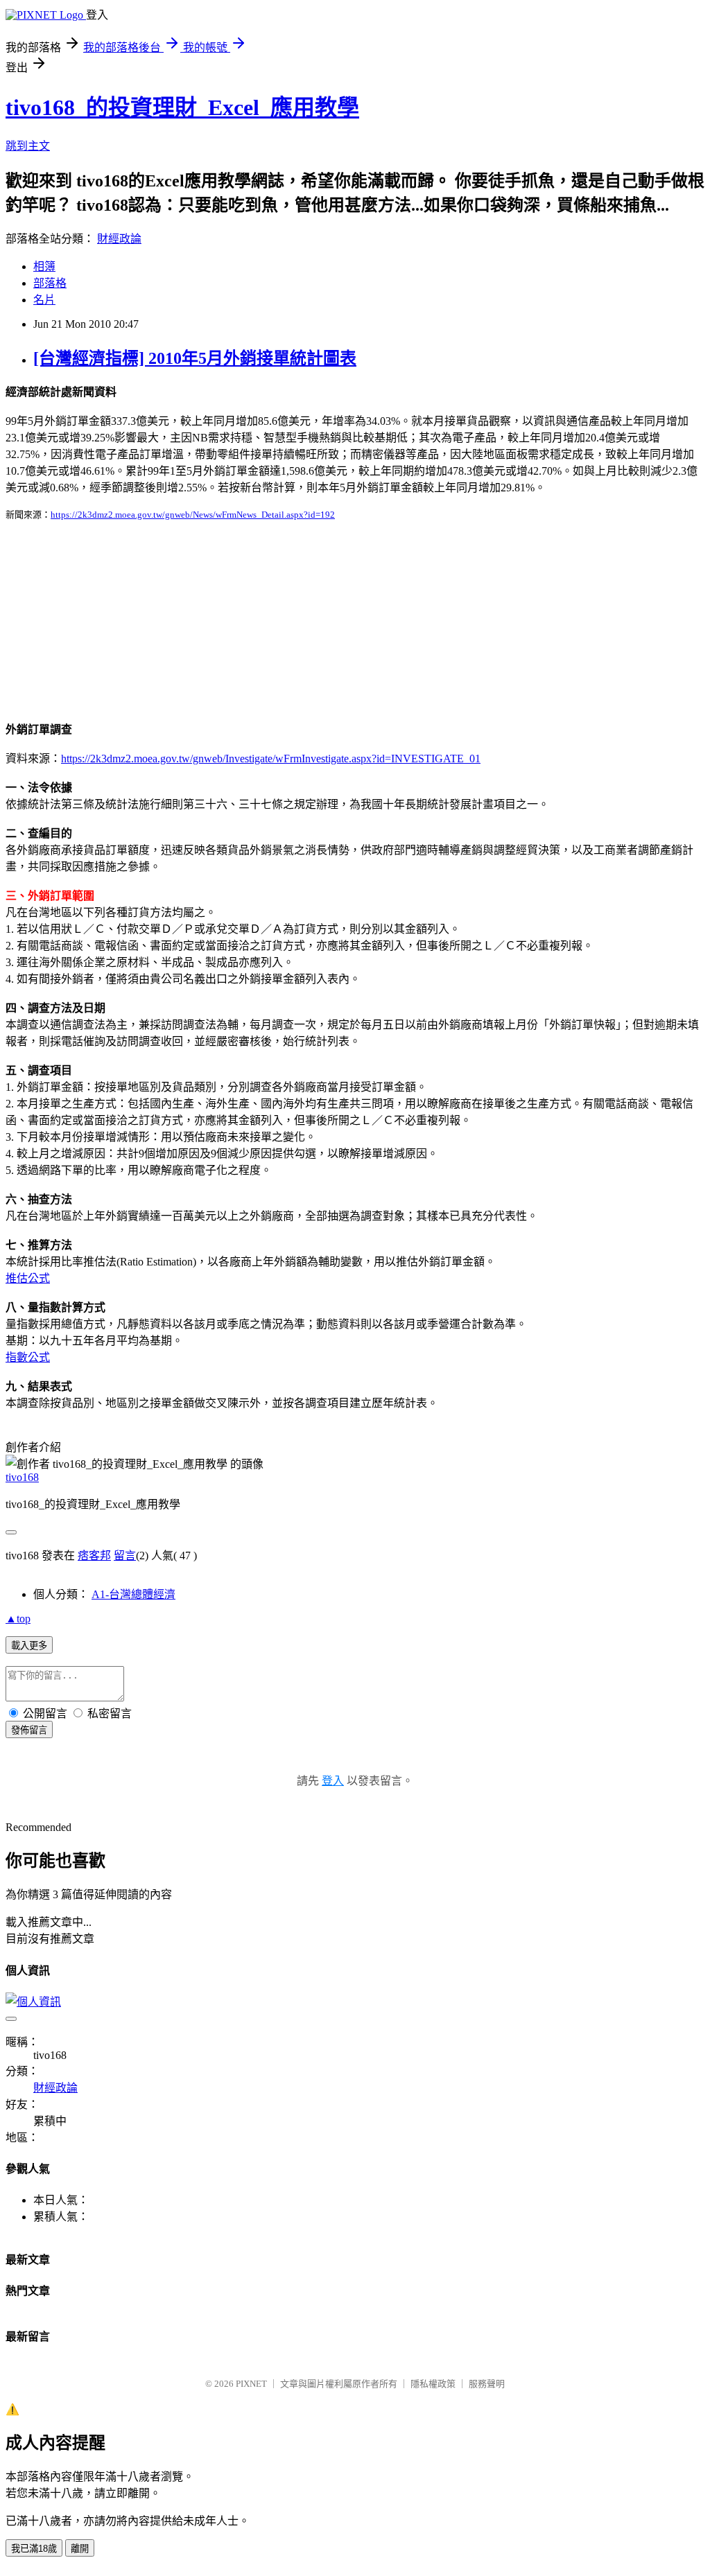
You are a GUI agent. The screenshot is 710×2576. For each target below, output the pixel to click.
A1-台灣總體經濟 (133, 1594)
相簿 (44, 266)
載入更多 (29, 1646)
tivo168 (22, 1477)
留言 (125, 1556)
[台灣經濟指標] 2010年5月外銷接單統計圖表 (195, 358)
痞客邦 (94, 1556)
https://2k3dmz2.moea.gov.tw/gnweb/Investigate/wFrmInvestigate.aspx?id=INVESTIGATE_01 (271, 759)
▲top (18, 1619)
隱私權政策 (433, 2384)
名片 (44, 300)
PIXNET (251, 2384)
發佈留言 (29, 1730)
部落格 (50, 283)
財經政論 (119, 239)
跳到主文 (28, 146)
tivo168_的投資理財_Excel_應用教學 (182, 107)
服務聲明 (487, 2384)
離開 (80, 2549)
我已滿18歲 (34, 2549)
